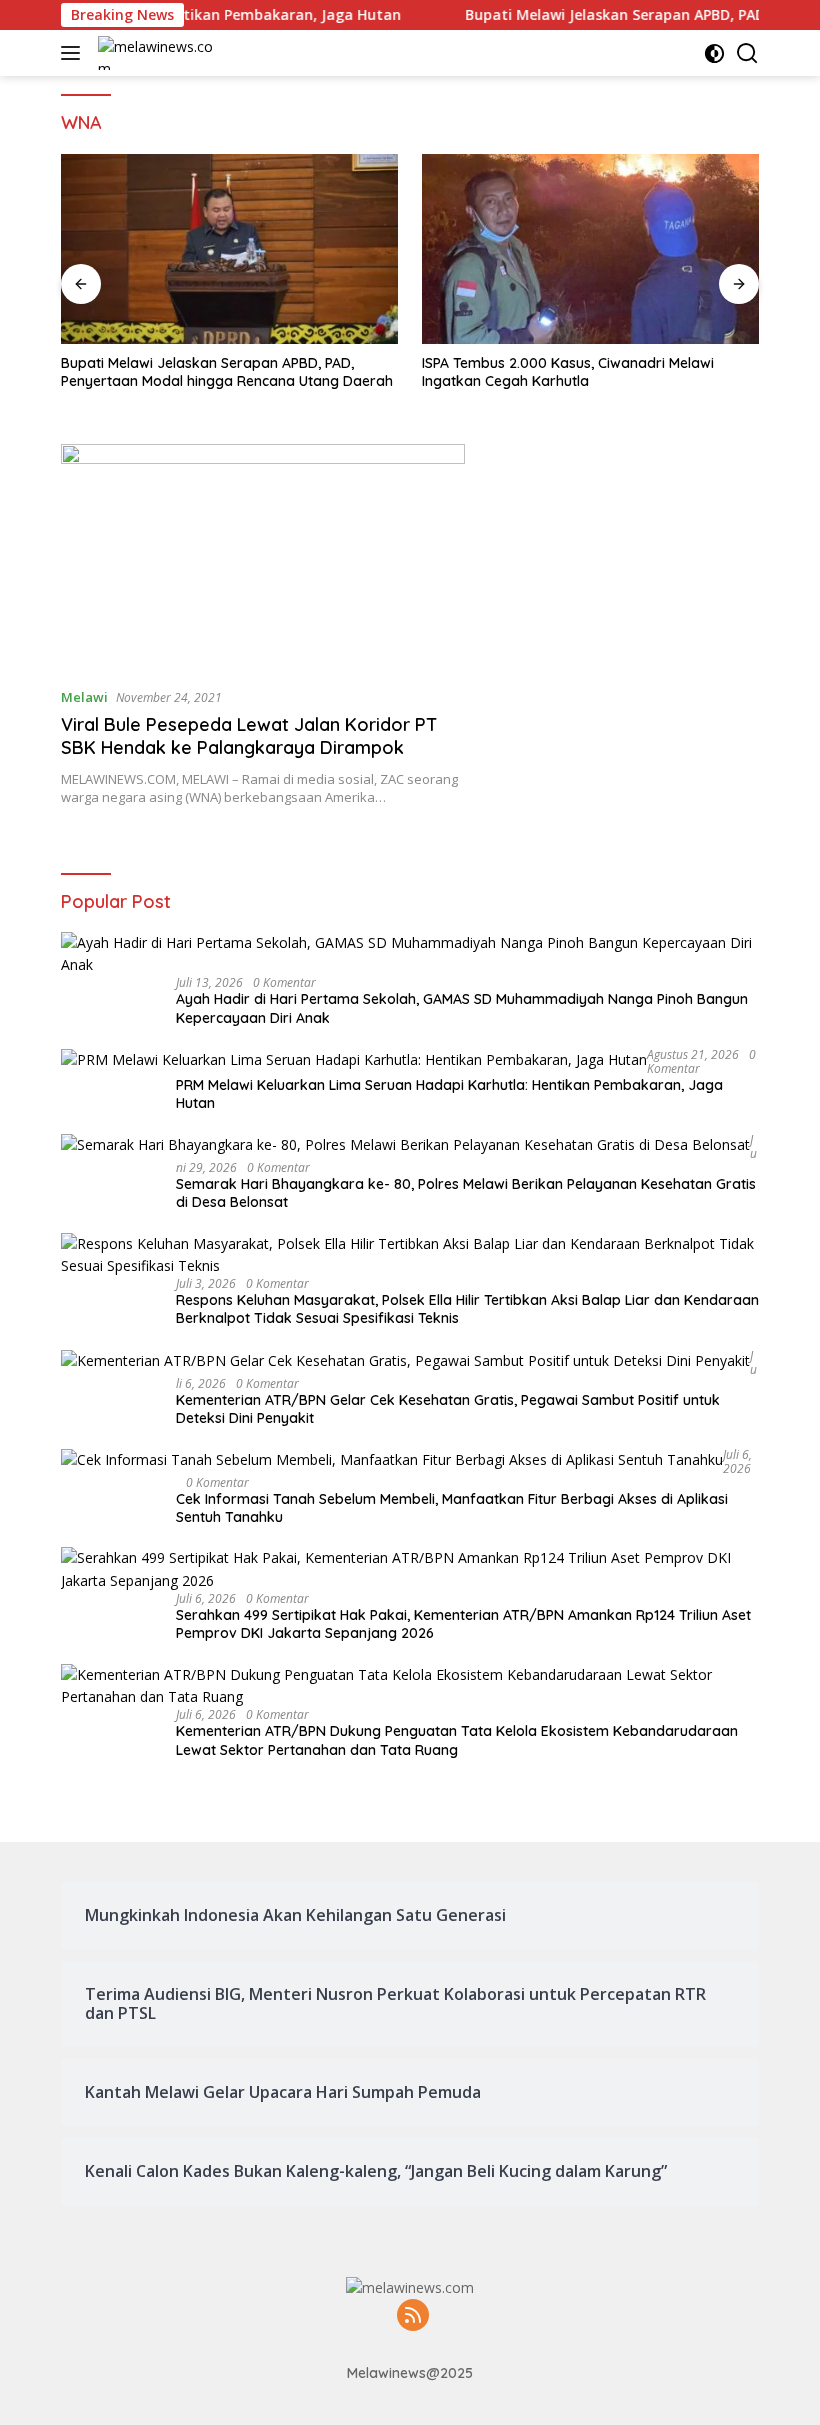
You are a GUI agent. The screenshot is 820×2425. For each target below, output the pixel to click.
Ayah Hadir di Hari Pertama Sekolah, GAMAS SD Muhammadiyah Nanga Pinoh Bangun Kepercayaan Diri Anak (462, 1008)
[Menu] (74, 53)
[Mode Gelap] (714, 53)
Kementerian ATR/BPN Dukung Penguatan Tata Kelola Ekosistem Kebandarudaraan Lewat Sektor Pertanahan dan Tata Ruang (457, 1740)
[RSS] (413, 2316)
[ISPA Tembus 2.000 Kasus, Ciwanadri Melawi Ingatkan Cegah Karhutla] (590, 249)
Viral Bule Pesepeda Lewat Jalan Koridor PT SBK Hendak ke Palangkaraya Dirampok (249, 736)
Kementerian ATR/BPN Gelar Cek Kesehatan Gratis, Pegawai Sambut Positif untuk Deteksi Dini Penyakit (448, 1409)
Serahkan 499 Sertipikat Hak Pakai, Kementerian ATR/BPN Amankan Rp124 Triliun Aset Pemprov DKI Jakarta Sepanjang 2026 (463, 1624)
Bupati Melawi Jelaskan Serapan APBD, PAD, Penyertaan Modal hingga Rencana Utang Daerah (227, 372)
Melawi (84, 697)
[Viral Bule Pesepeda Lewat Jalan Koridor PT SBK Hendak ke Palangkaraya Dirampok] (263, 557)
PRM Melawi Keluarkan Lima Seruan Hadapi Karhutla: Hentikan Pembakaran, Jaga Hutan (449, 1094)
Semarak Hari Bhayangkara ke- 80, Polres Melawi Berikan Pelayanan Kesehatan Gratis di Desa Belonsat (466, 1193)
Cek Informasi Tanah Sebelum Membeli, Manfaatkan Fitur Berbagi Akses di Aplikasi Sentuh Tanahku (452, 1508)
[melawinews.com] (158, 53)
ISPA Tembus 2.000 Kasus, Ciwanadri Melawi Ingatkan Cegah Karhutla (568, 372)
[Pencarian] (747, 53)
